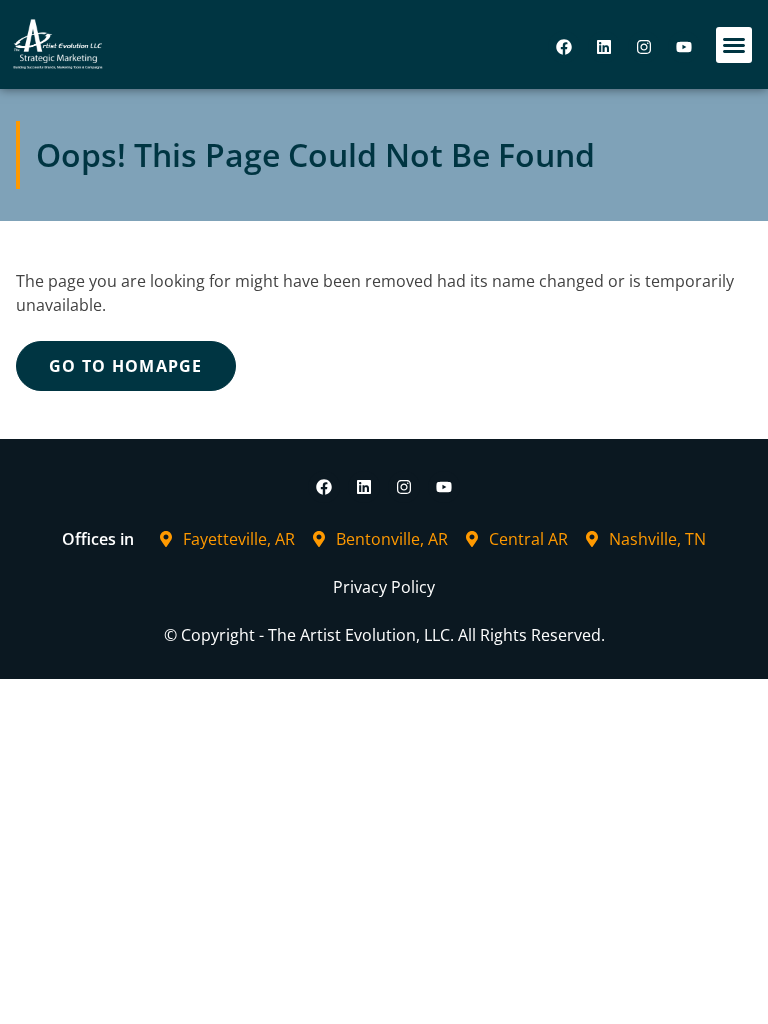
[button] (734, 45)
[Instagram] (644, 47)
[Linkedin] (604, 47)
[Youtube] (684, 47)
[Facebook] (564, 47)
